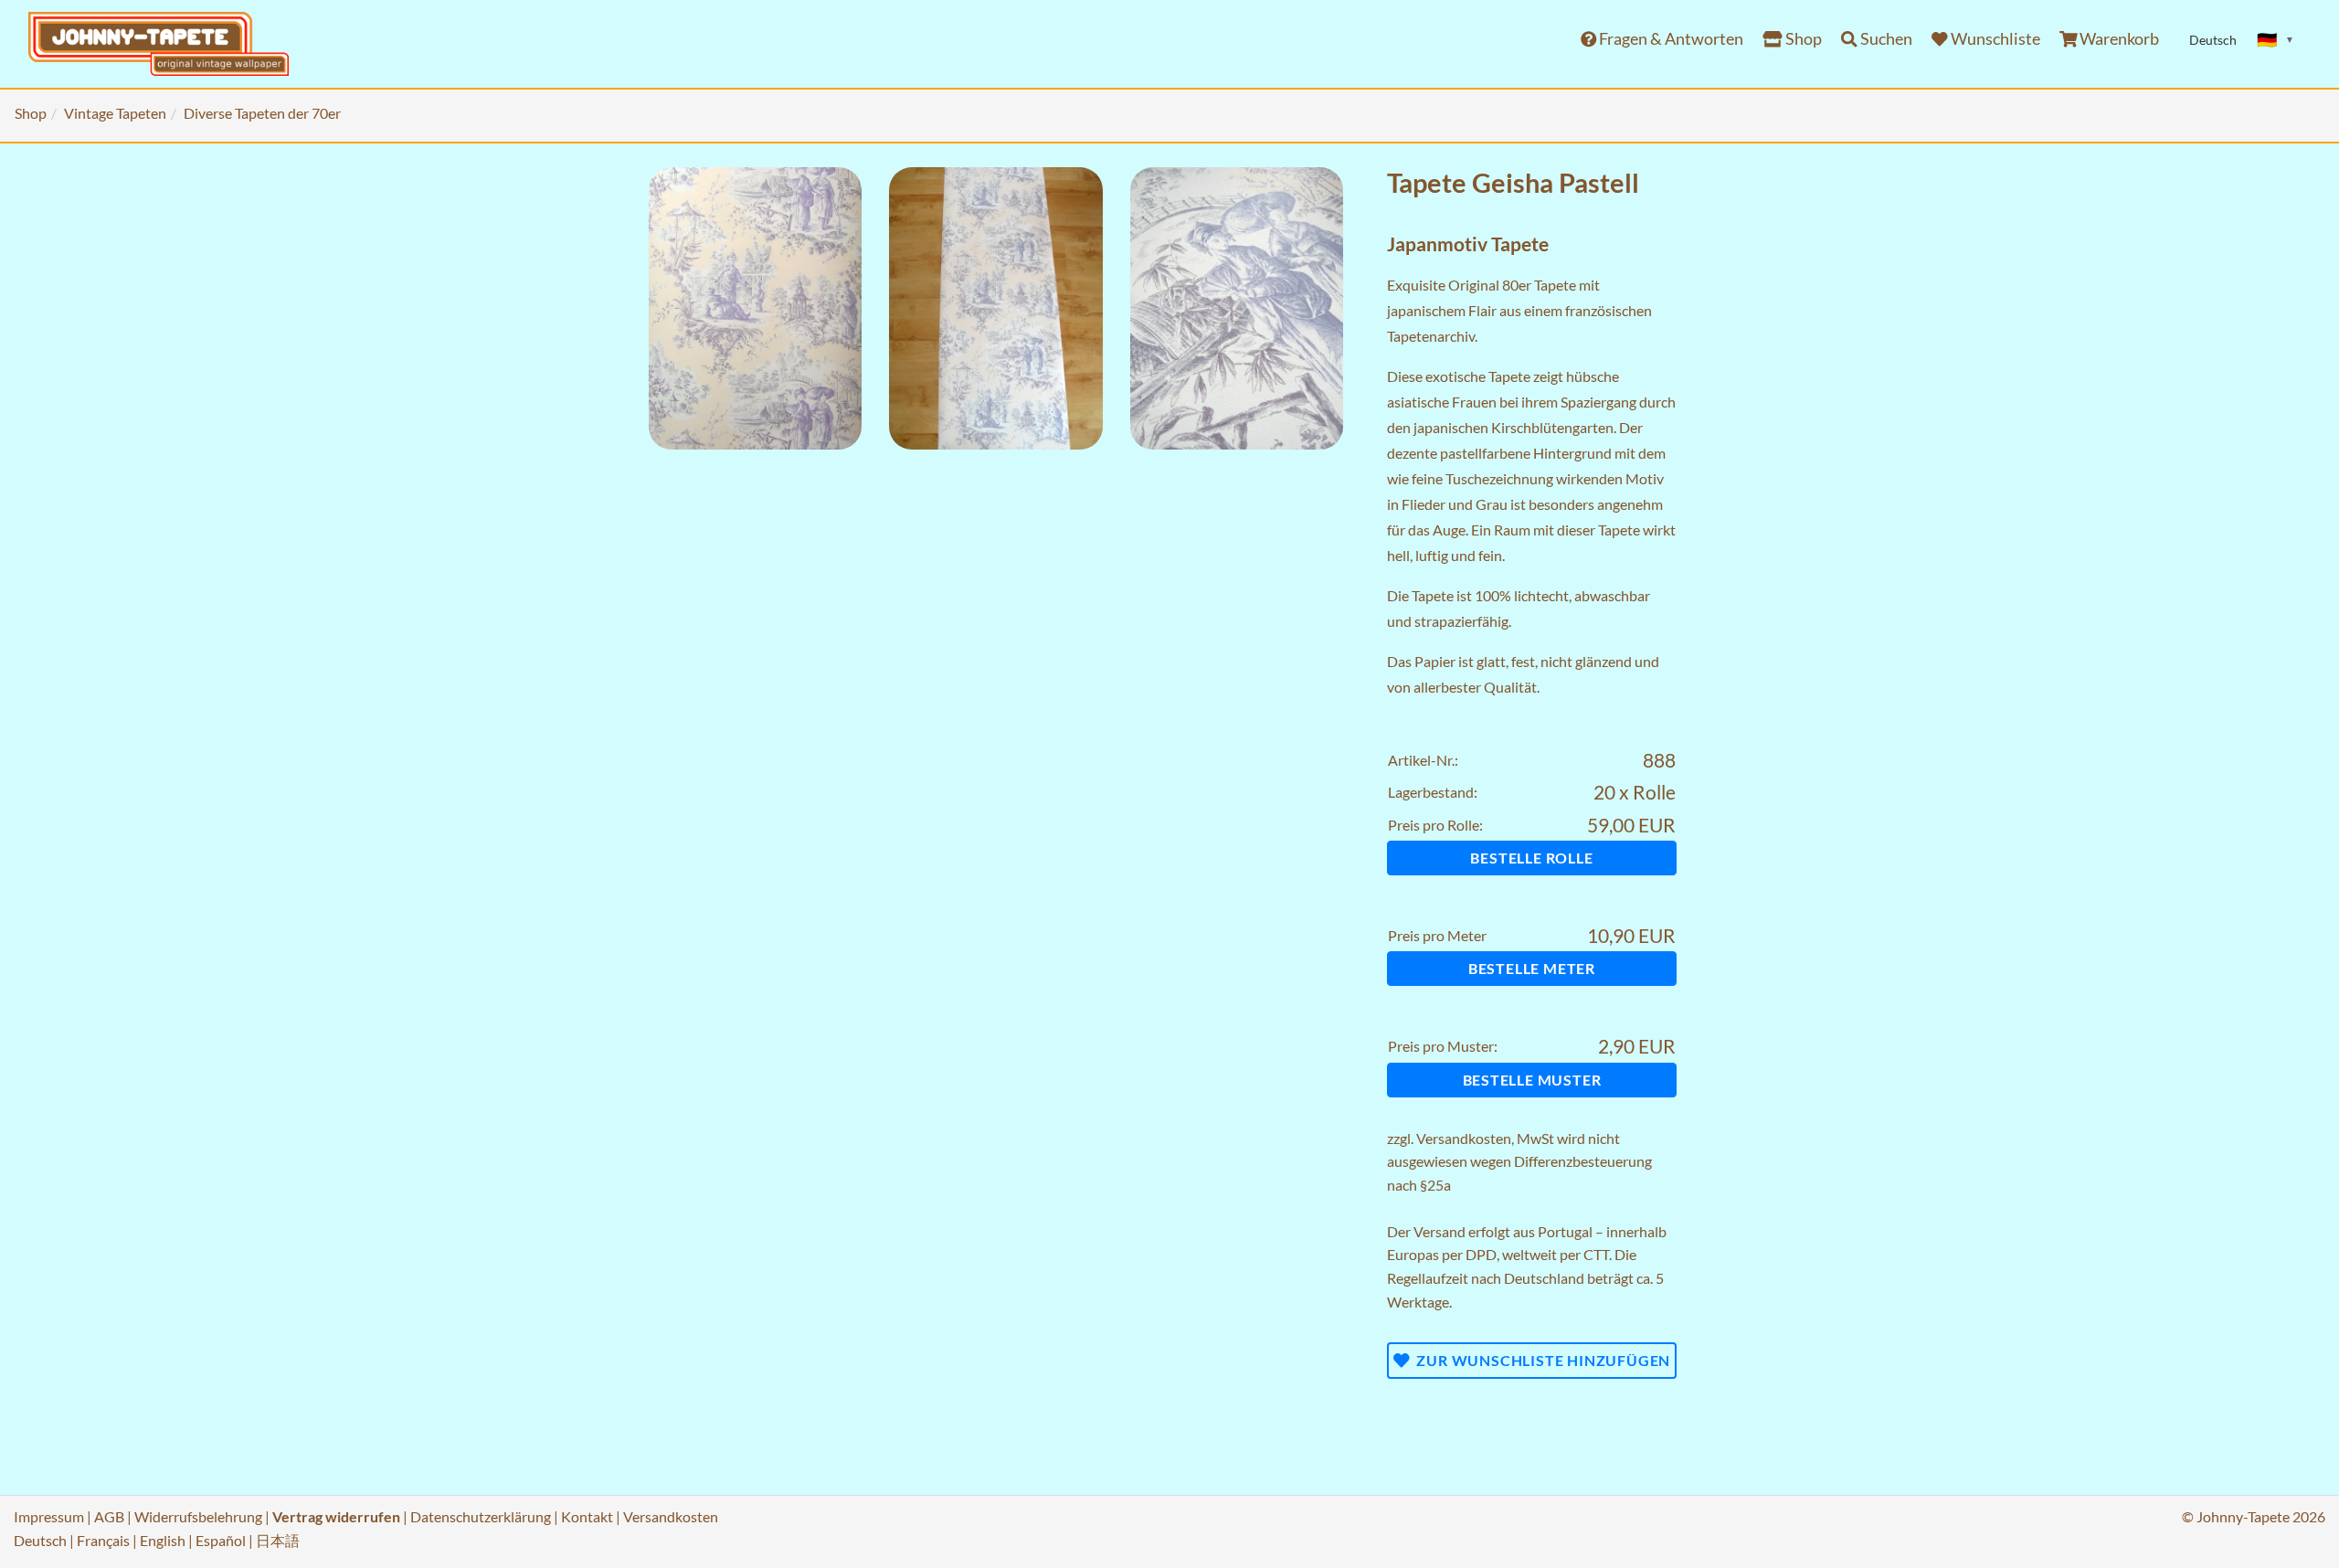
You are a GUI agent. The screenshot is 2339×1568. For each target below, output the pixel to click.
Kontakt (587, 1516)
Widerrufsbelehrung (198, 1516)
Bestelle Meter (1532, 968)
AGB (109, 1516)
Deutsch (40, 1540)
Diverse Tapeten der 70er (262, 113)
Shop (1802, 39)
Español (221, 1540)
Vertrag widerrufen (336, 1516)
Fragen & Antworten (1670, 39)
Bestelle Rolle (1531, 858)
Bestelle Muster (1532, 1080)
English (163, 1540)
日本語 (278, 1540)
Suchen (1885, 39)
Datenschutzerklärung (481, 1516)
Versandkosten (1464, 1138)
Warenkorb (2118, 39)
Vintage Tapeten (115, 113)
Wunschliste (1994, 39)
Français (103, 1540)
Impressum (49, 1516)
